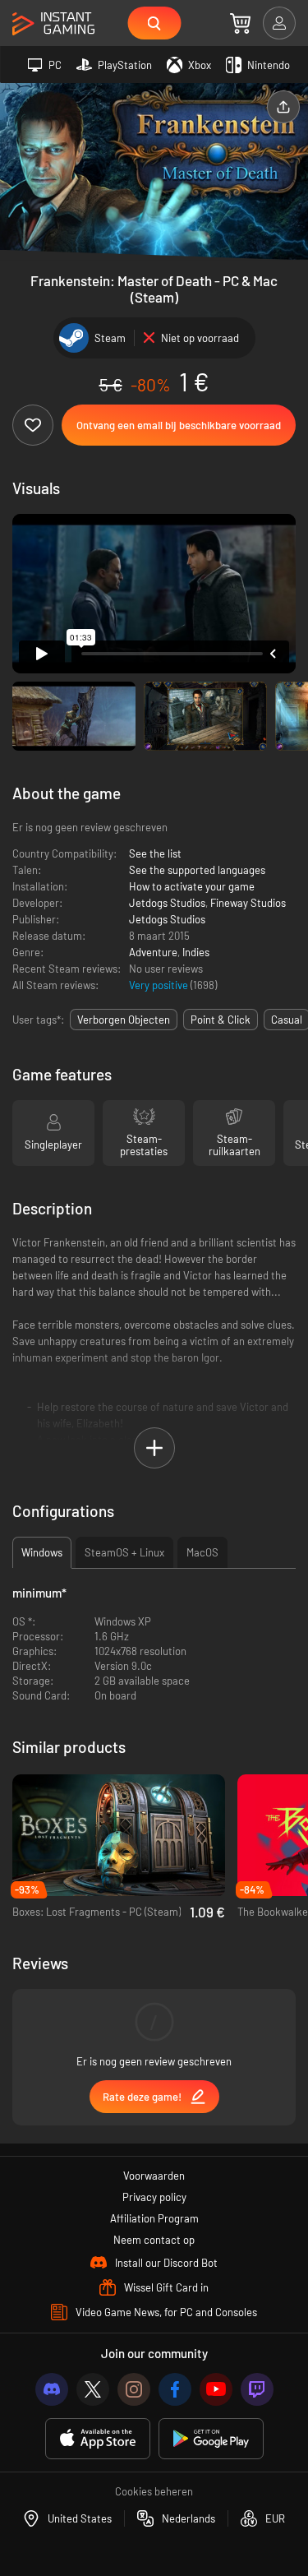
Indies (196, 952)
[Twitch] (257, 2389)
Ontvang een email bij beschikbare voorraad (179, 425)
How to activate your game (192, 886)
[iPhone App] (98, 2439)
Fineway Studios (248, 903)
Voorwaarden (154, 2176)
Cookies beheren (154, 2491)
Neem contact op (154, 2240)
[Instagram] (134, 2389)
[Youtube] (216, 2389)
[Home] (53, 24)
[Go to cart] (240, 23)
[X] (93, 2389)
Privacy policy (154, 2197)
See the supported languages (197, 870)
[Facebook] (175, 2389)
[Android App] (211, 2439)
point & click (221, 1020)
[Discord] (52, 2389)
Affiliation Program (154, 2218)
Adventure (153, 952)
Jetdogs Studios (167, 903)
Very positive (160, 985)
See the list (155, 853)
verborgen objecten (124, 1020)
